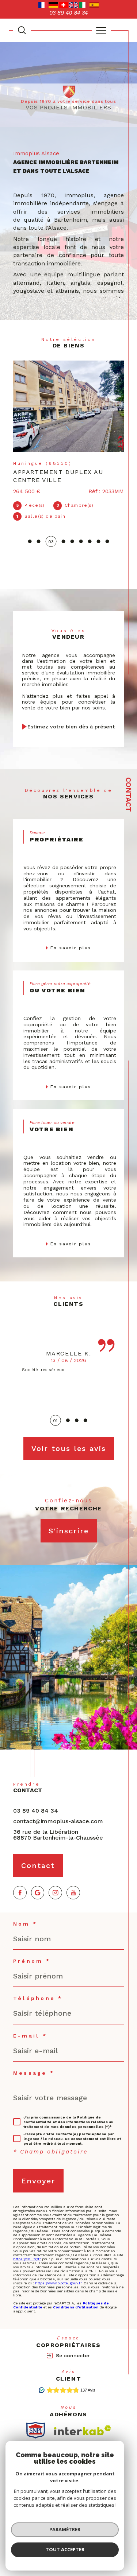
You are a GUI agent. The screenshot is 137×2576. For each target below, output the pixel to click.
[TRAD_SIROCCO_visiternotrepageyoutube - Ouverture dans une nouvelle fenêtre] (73, 1893)
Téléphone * (38, 1998)
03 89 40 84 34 (36, 1811)
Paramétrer (65, 2529)
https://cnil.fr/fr (27, 2259)
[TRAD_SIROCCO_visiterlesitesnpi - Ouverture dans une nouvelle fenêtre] (36, 2430)
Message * (34, 2073)
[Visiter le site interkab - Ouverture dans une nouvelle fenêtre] (83, 2430)
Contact (129, 795)
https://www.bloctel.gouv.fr (58, 2283)
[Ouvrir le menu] (101, 30)
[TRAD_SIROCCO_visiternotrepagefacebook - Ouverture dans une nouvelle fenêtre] (20, 1893)
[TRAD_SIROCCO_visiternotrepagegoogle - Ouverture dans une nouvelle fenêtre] (38, 1893)
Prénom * (32, 1961)
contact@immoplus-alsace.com (58, 1821)
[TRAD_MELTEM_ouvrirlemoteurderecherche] (22, 30)
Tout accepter (65, 2549)
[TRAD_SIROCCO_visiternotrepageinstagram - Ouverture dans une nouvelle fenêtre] (55, 1893)
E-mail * (30, 2036)
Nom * (25, 1924)
